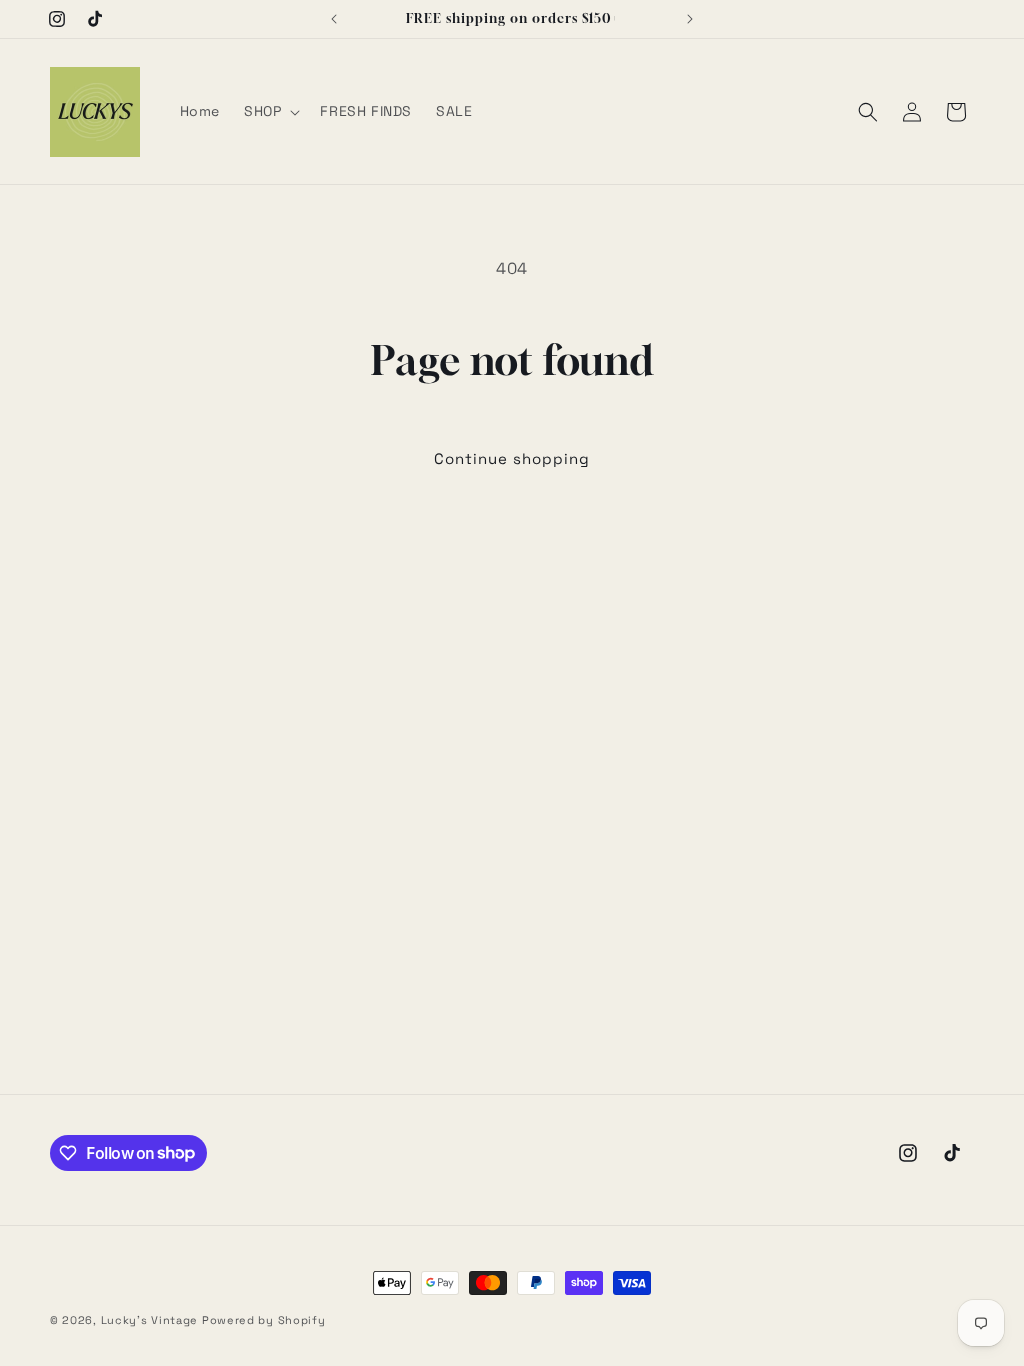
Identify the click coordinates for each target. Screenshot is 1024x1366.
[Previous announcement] (334, 19)
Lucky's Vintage (150, 1320)
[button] (270, 111)
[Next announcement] (690, 19)
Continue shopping (512, 458)
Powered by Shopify (264, 1320)
